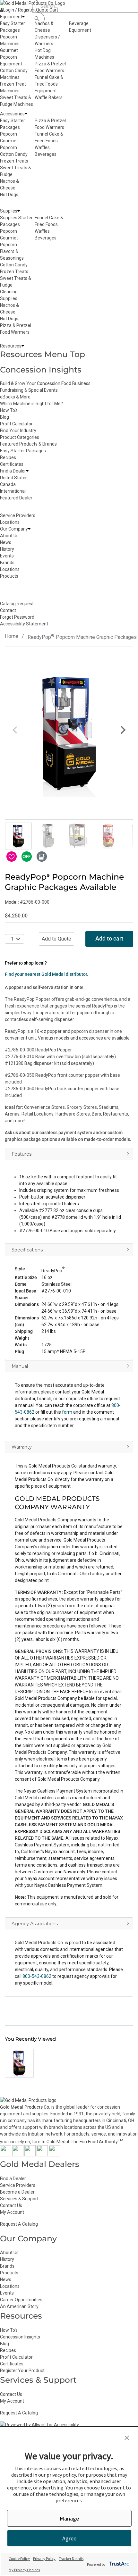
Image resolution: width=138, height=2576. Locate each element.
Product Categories (20, 437)
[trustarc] (119, 2564)
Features (22, 1154)
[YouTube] (42, 2155)
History (7, 2259)
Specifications (27, 1250)
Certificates (12, 464)
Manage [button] (69, 2518)
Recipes (8, 457)
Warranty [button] (22, 1447)
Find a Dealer (13, 2179)
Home (12, 636)
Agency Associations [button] (35, 1924)
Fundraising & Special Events (29, 390)
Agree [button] (69, 2538)
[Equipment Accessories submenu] (26, 114)
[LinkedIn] (54, 2155)
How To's (9, 410)
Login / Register (19, 10)
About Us (9, 2253)
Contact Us (11, 2205)
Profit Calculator (16, 424)
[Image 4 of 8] (108, 836)
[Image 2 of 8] (48, 836)
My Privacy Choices (24, 2570)
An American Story (19, 2306)
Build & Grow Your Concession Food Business (45, 383)
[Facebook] (6, 2155)
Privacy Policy (44, 2559)
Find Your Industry (18, 431)
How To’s (9, 2330)
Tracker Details (71, 2559)
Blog (4, 417)
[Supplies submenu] (19, 211)
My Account (12, 2212)
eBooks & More (15, 397)
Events (7, 2293)
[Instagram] (30, 2155)
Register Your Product (22, 2371)
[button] (69, 1294)
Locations (10, 2286)
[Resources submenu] (23, 346)
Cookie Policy (19, 2559)
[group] (69, 733)
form (67, 1412)
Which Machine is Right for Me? (31, 404)
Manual (20, 1366)
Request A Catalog (19, 2224)
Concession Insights (41, 370)
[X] (18, 2155)
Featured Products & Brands (28, 444)
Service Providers (18, 2185)
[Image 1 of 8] (18, 836)
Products (9, 2273)
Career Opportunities (21, 2300)
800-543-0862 (37, 1976)
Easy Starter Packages (23, 451)
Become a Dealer (17, 2192)
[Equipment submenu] (23, 17)
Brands (7, 2266)
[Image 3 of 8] (78, 836)
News (6, 2279)
